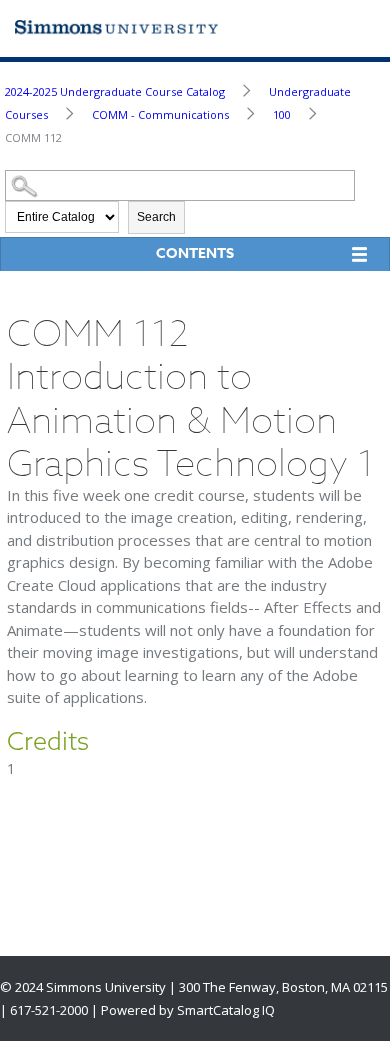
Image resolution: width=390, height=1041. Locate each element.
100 (282, 114)
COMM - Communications (160, 114)
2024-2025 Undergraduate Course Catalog (115, 91)
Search (156, 217)
